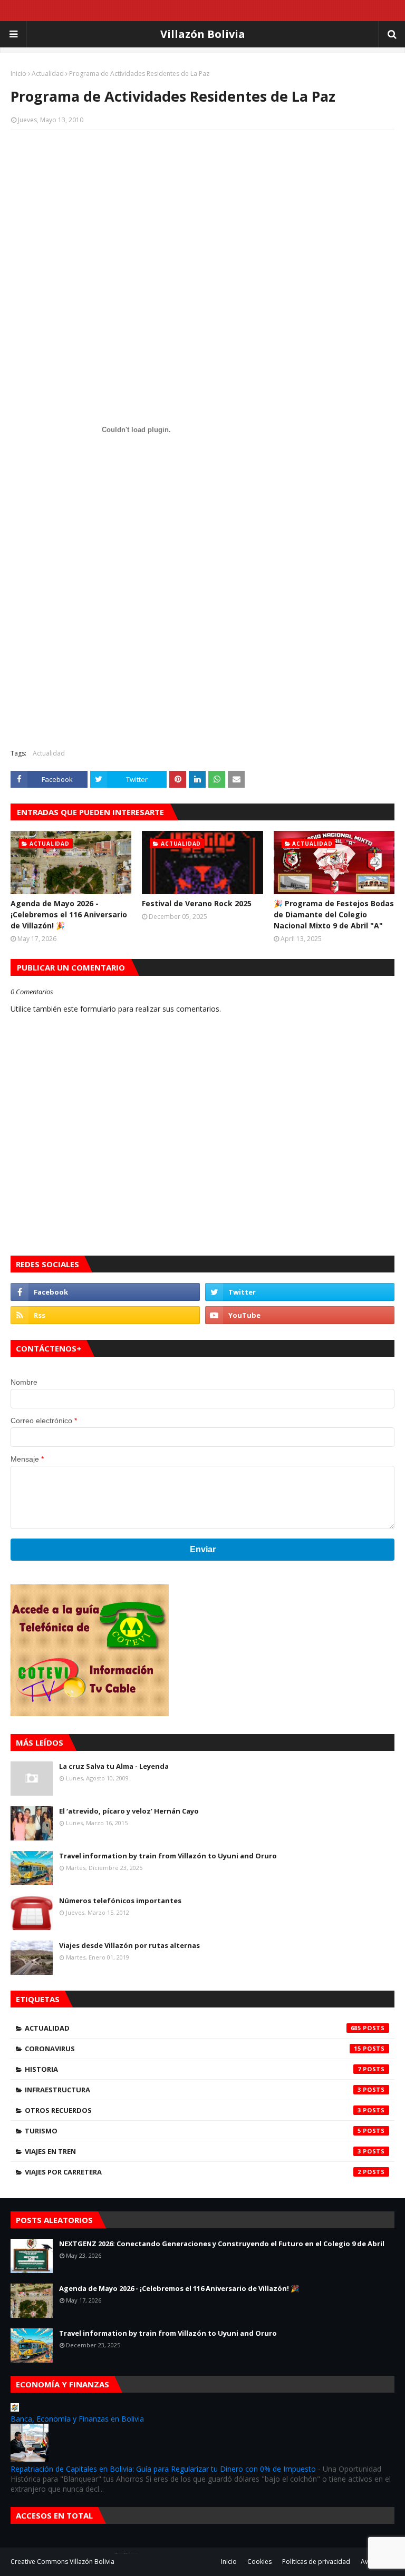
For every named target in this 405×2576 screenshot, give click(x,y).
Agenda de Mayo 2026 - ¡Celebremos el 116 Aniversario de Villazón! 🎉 (69, 914)
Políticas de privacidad (316, 2562)
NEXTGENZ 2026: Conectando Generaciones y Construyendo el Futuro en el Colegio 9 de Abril (222, 2244)
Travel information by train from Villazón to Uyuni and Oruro (168, 1856)
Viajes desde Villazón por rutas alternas (129, 1945)
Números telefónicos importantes (120, 1901)
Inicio (18, 74)
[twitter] (300, 1292)
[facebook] (105, 1292)
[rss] (105, 1315)
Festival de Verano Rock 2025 (197, 903)
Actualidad (48, 74)
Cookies (259, 2562)
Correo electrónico (44, 1421)
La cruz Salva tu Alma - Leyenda (114, 1766)
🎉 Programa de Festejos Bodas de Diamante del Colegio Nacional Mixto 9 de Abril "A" (334, 914)
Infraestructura (193, 2090)
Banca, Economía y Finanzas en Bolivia (77, 2419)
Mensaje (27, 1459)
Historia (193, 2069)
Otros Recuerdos (193, 2110)
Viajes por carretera (193, 2172)
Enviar (203, 1549)
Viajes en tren (193, 2151)
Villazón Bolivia (203, 34)
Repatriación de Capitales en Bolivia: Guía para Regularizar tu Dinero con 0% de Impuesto (163, 2469)
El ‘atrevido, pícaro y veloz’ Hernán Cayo (129, 1811)
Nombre (24, 1382)
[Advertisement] (202, 214)
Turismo (193, 2131)
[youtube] (300, 1315)
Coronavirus (193, 2049)
